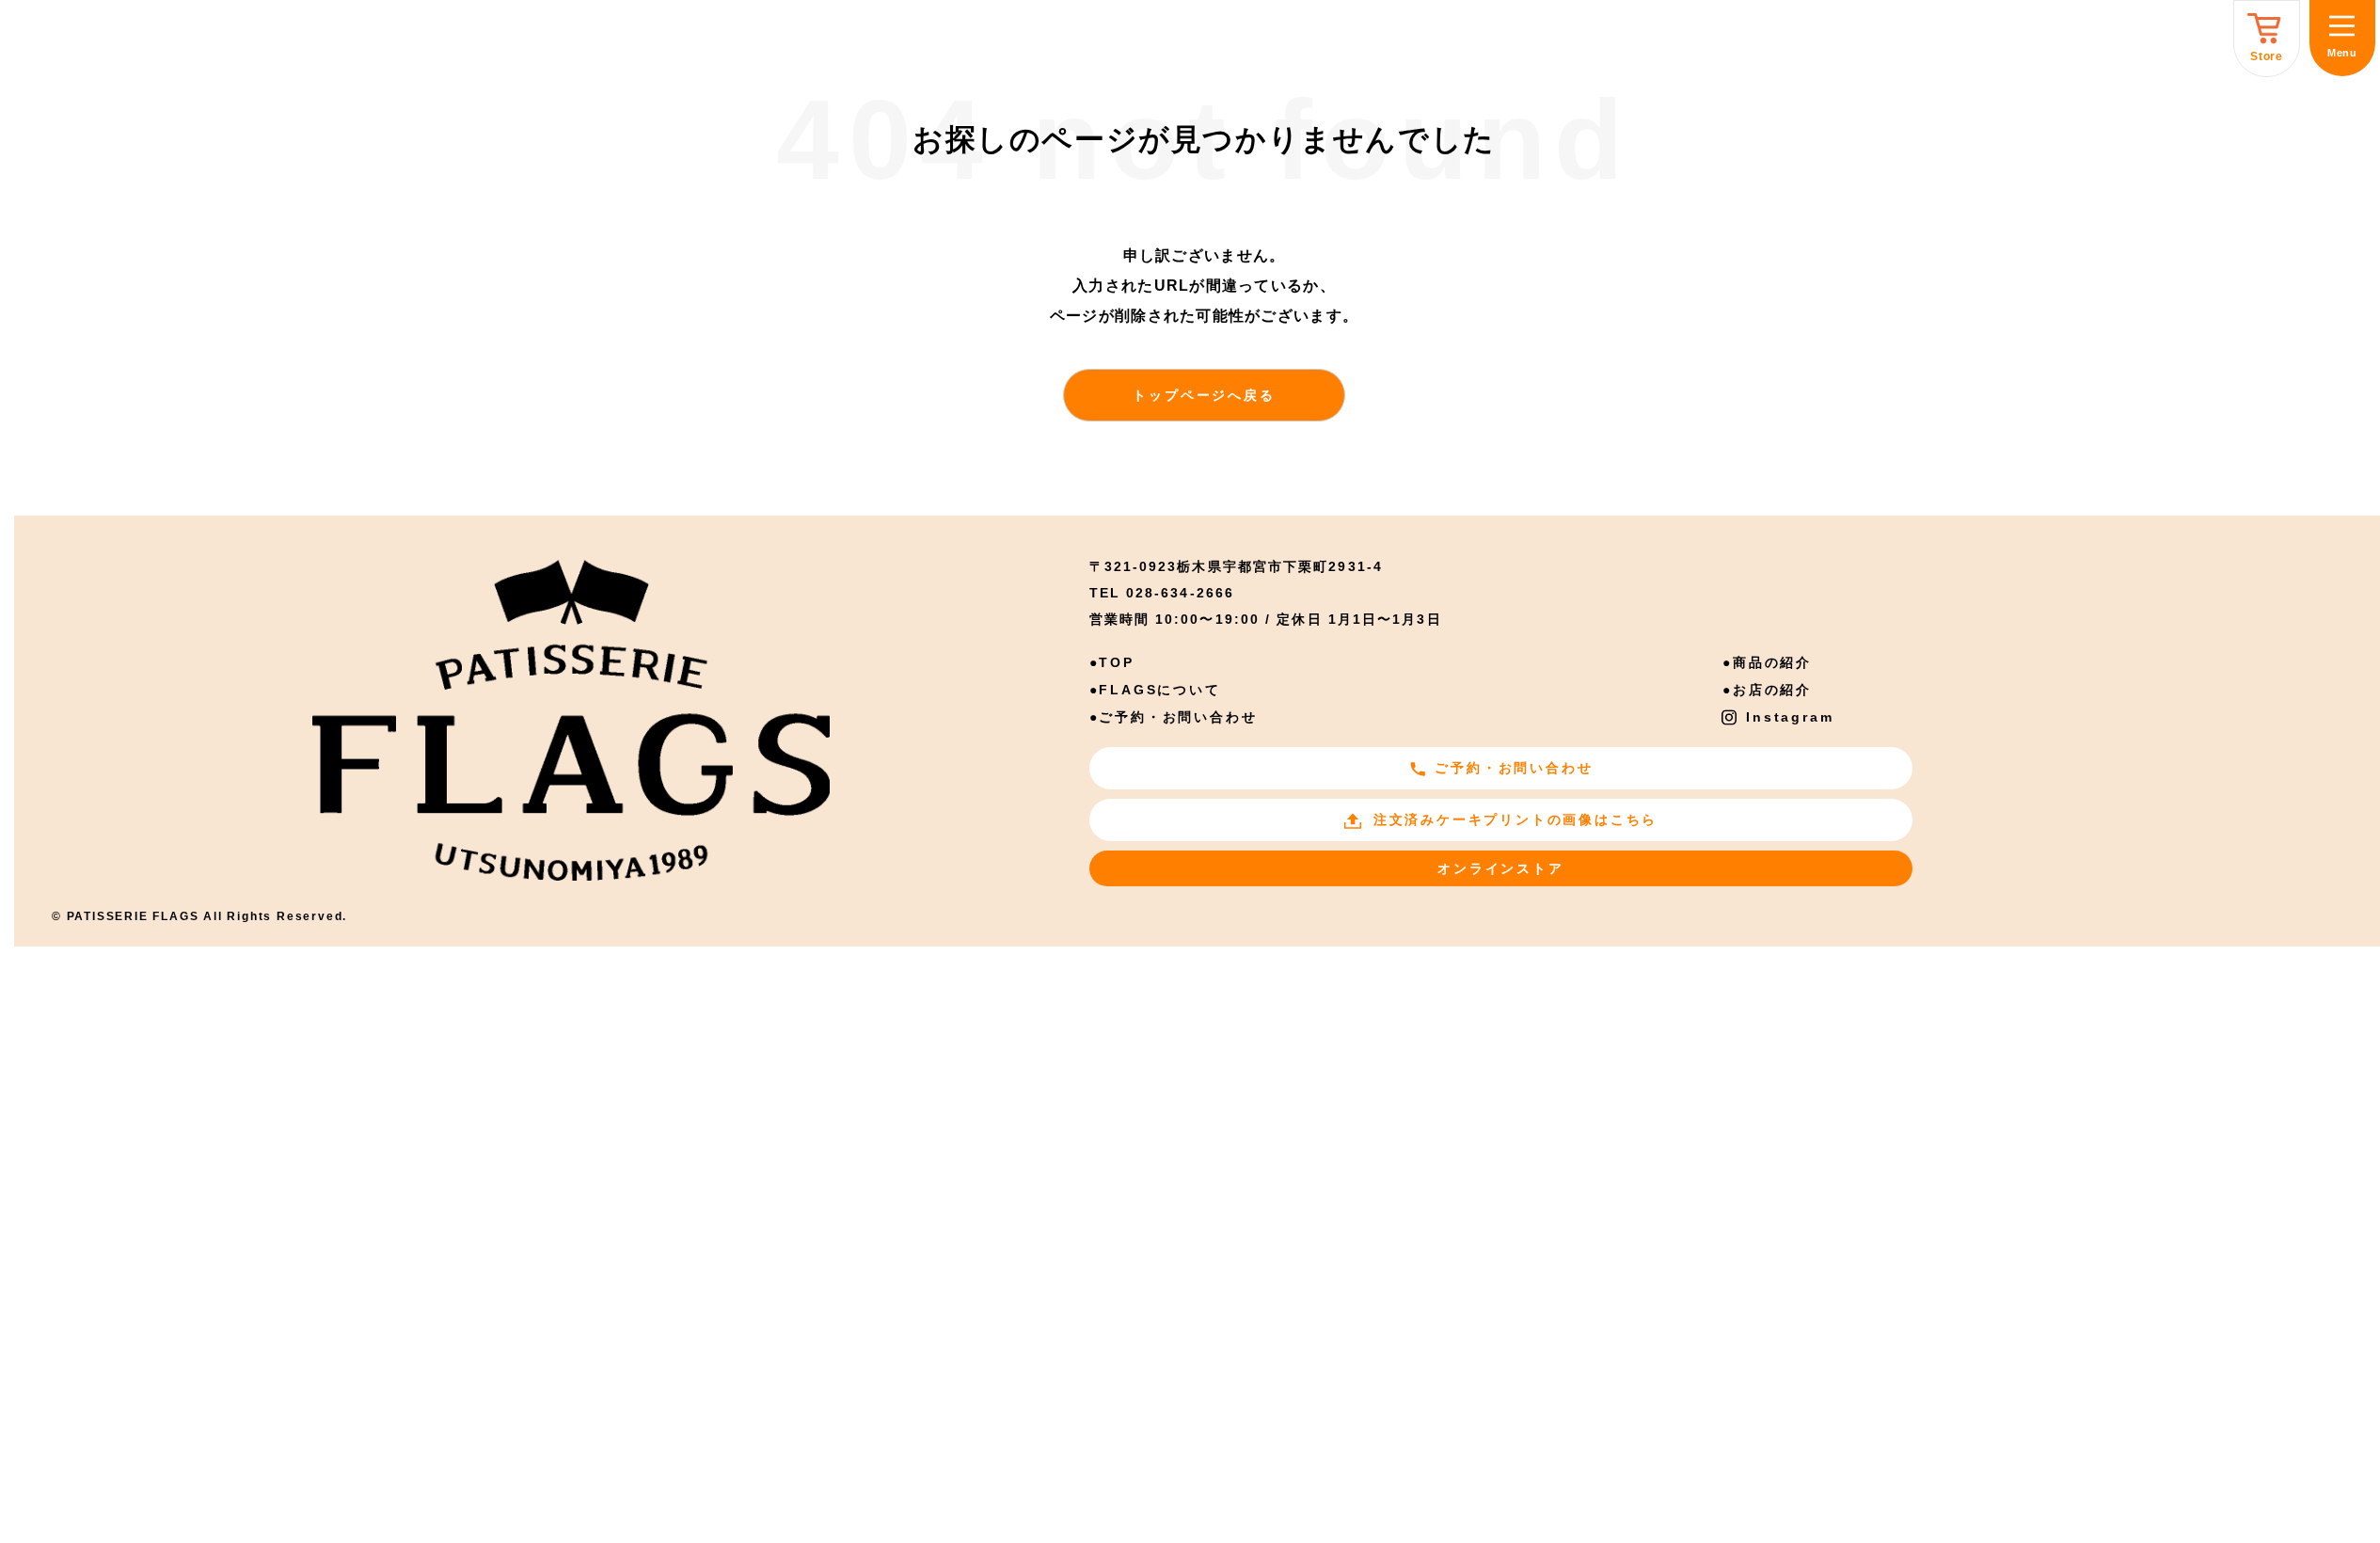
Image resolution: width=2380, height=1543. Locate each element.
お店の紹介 (1772, 690)
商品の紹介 (1772, 662)
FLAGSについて (1159, 690)
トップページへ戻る (1204, 395)
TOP (1116, 662)
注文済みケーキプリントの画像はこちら (1515, 819)
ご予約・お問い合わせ (1178, 717)
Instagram (1790, 717)
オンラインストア (1500, 868)
